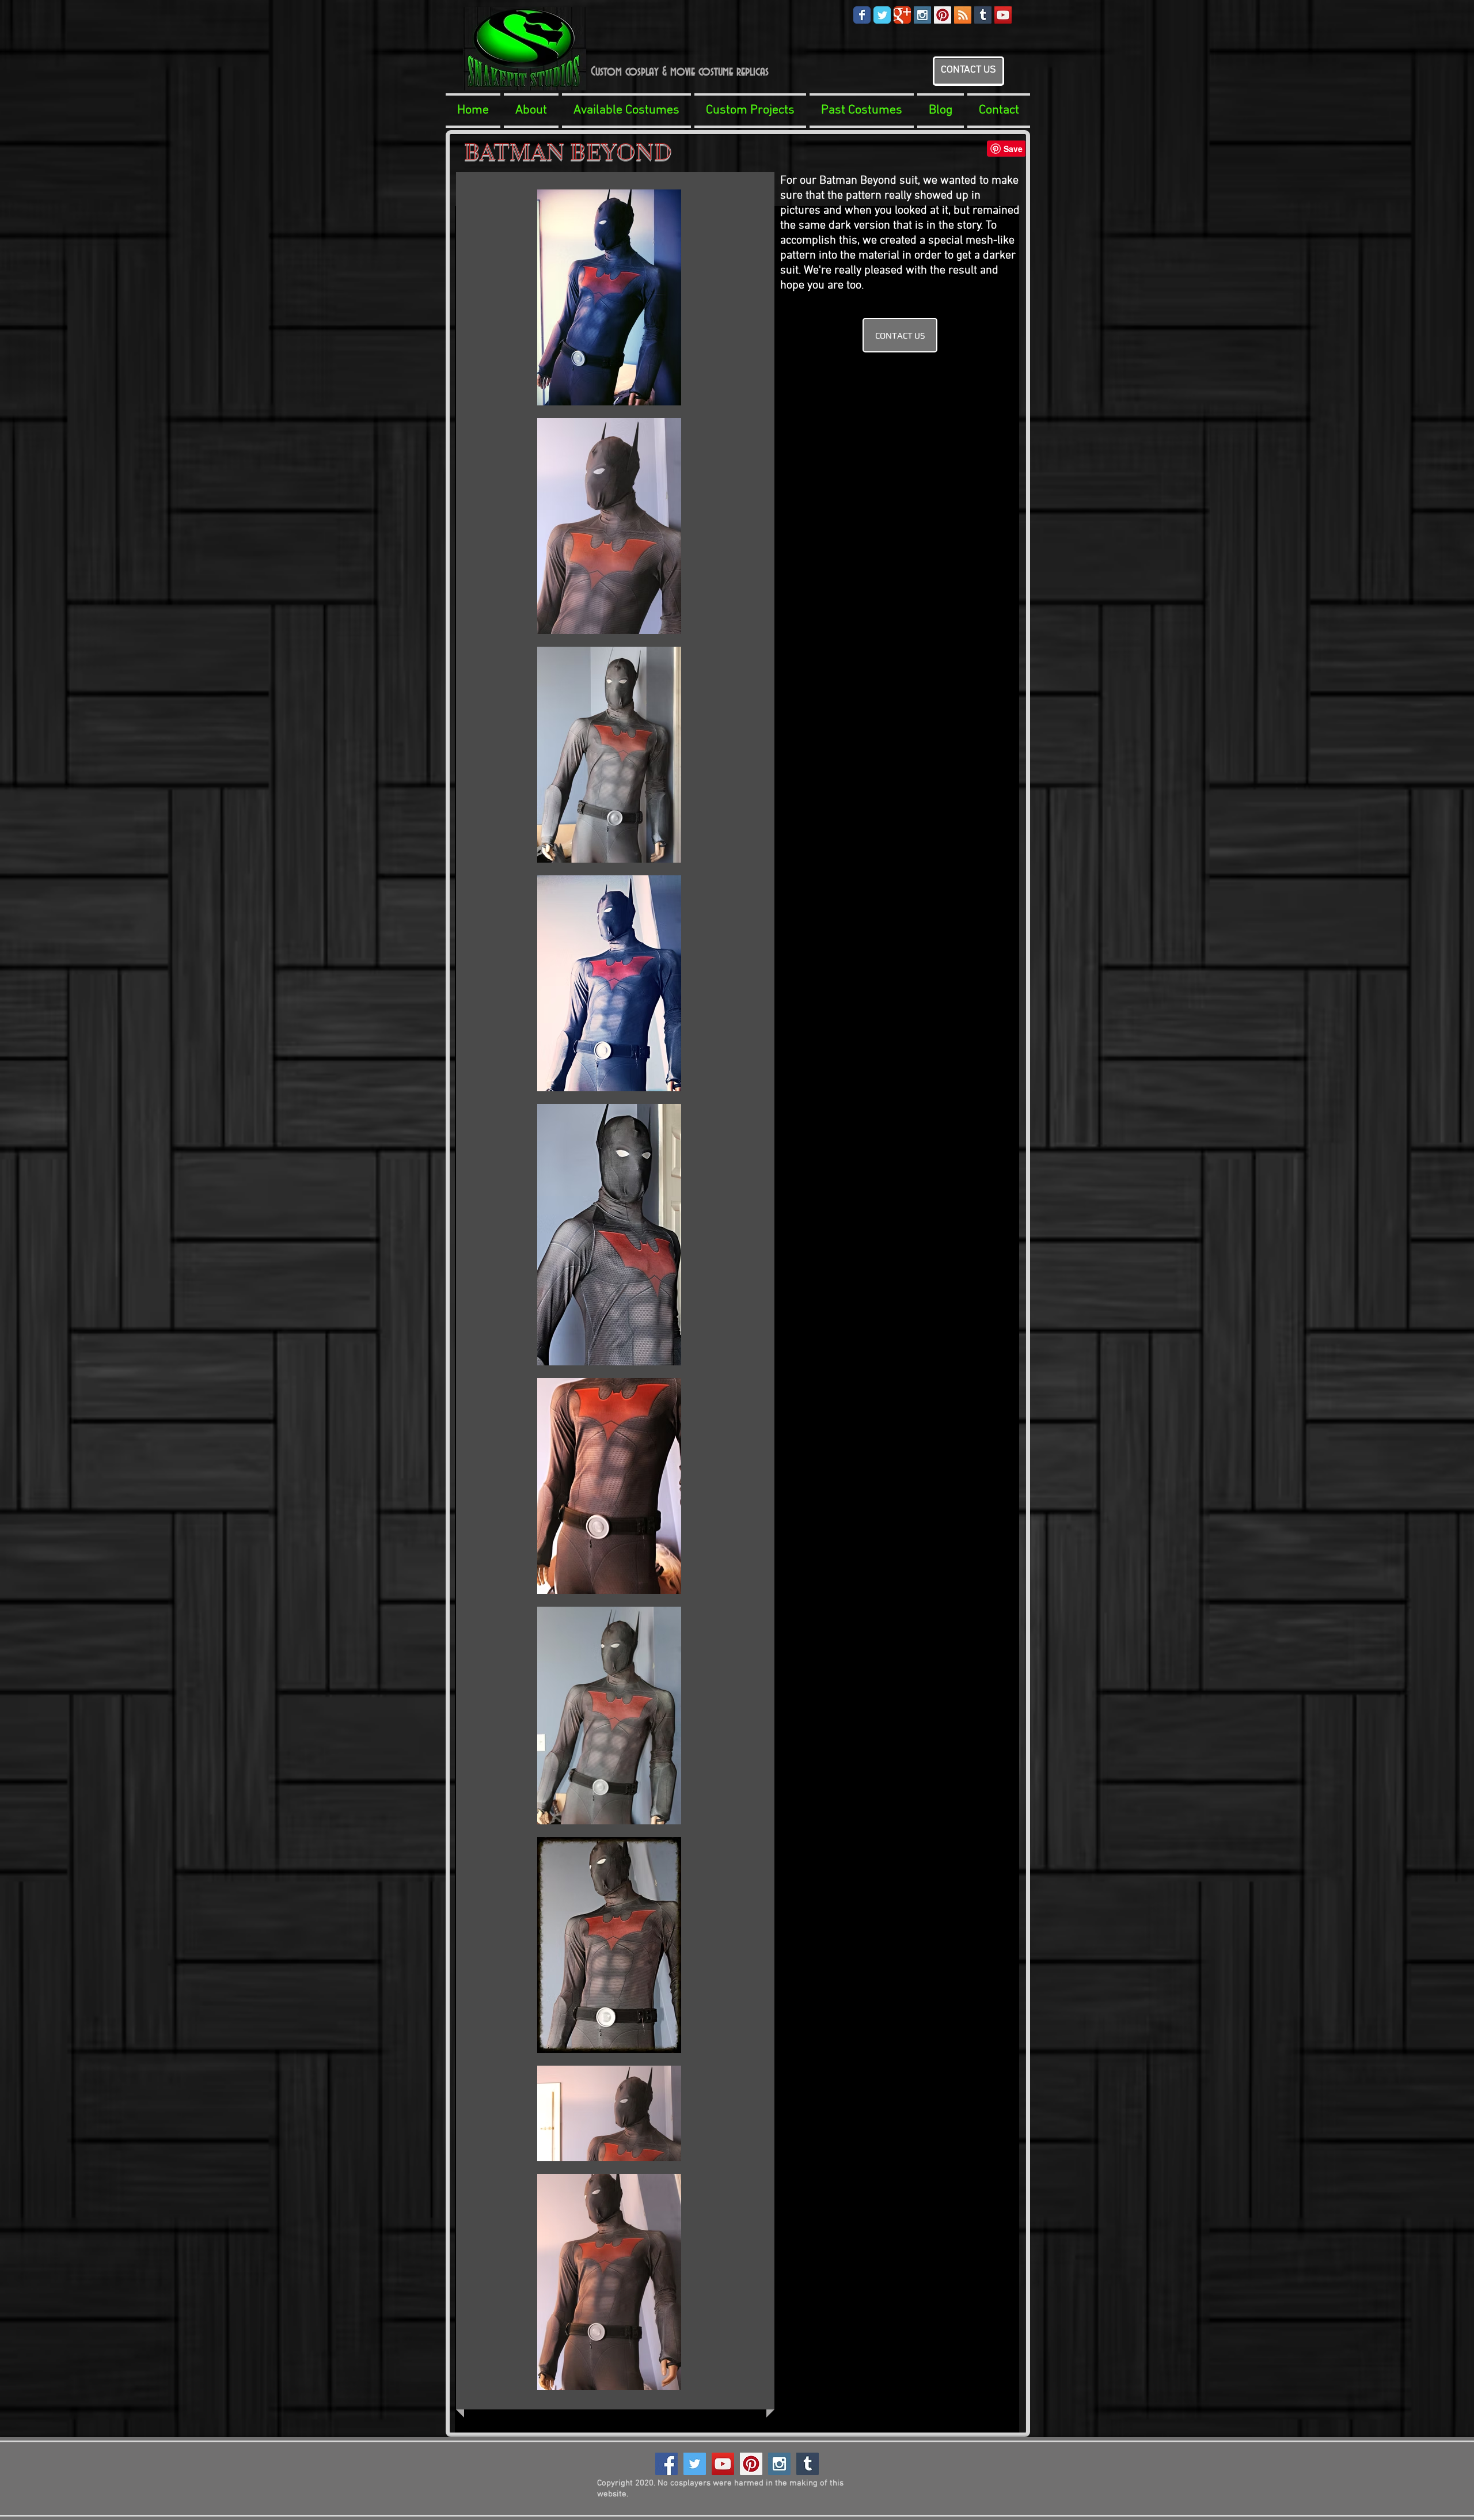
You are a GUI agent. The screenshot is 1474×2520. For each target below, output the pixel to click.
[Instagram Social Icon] (922, 15)
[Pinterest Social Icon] (943, 15)
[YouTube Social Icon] (1003, 15)
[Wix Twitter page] (882, 15)
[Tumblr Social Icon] (983, 15)
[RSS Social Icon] (963, 15)
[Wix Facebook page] (862, 15)
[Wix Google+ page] (902, 15)
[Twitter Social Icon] (695, 2464)
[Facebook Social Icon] (666, 2464)
